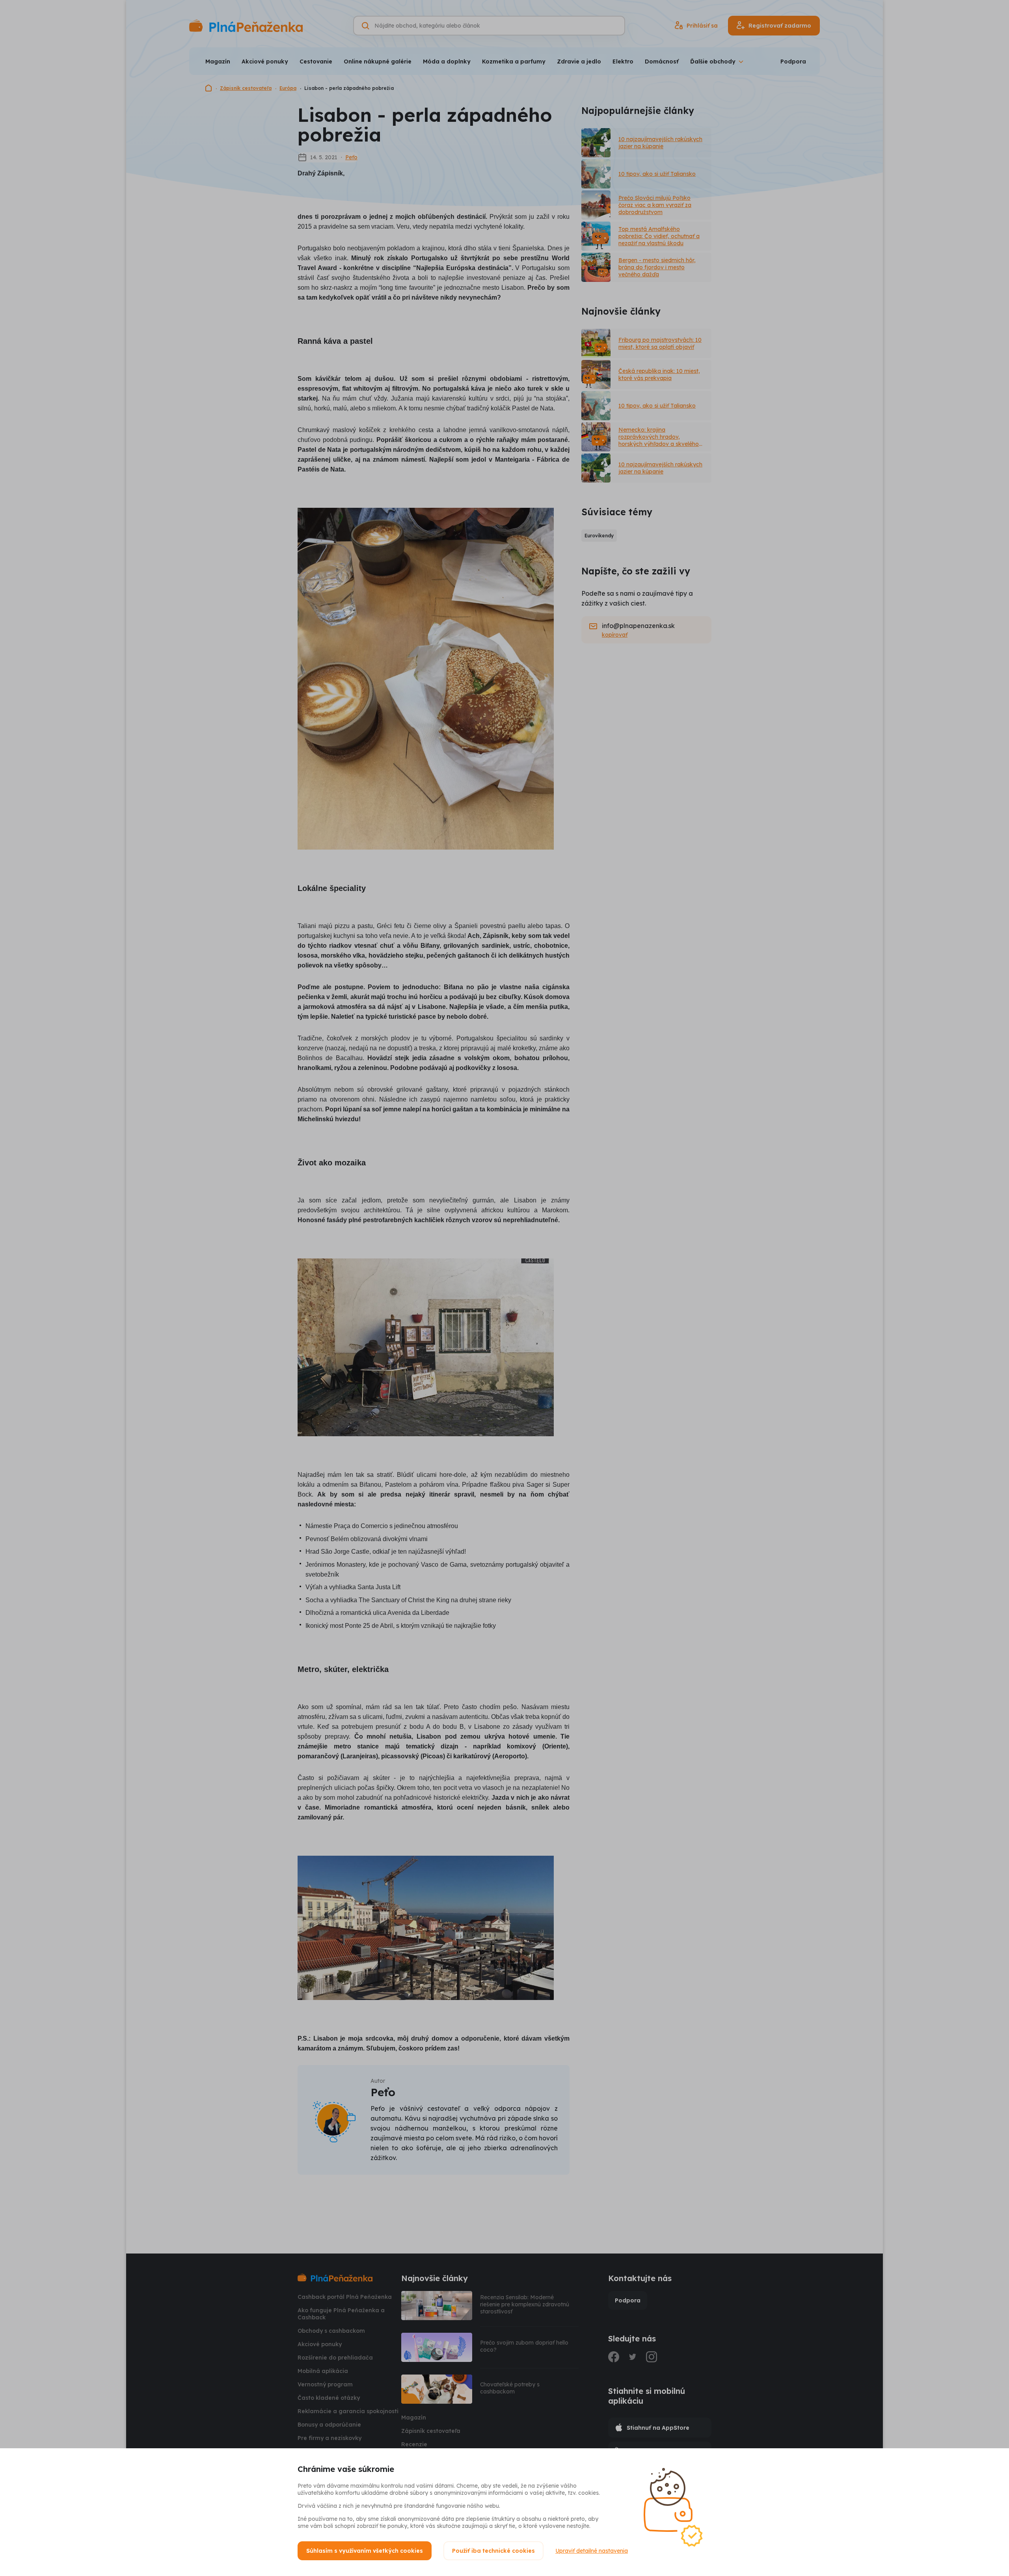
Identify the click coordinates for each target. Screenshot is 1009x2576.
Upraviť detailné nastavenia (592, 2551)
